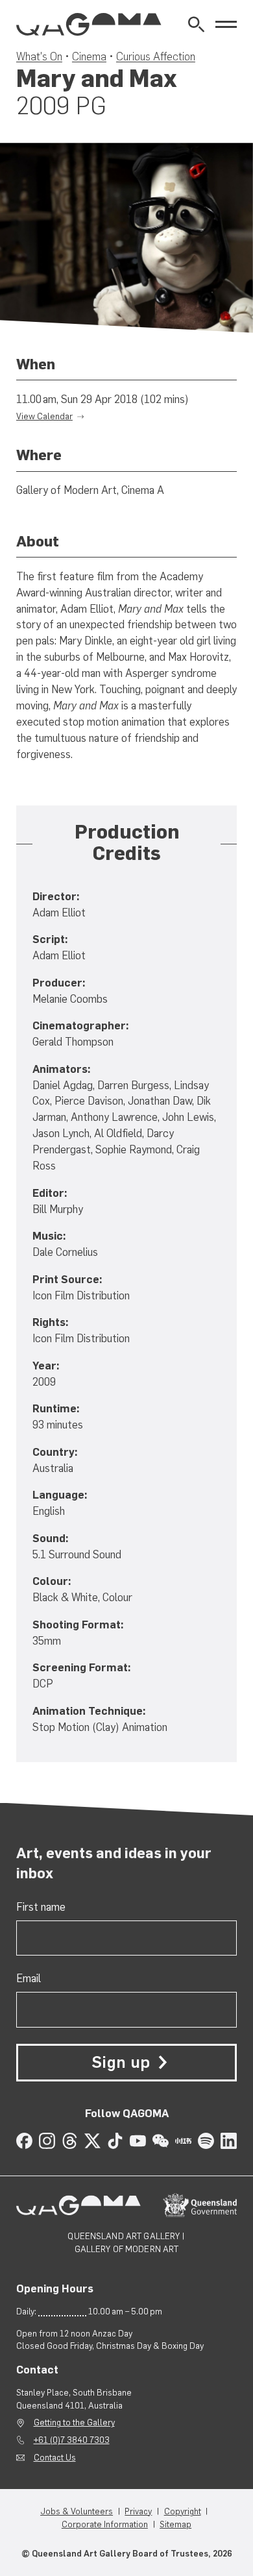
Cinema (89, 56)
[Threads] (70, 2141)
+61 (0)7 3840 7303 (72, 2440)
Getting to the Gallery (74, 2422)
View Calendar (44, 416)
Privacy (138, 2511)
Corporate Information (105, 2524)
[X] (92, 2141)
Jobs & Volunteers (77, 2511)
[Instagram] (47, 2141)
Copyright (183, 2511)
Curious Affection (156, 56)
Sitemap (175, 2524)
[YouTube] (138, 2141)
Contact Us (55, 2457)
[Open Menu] (226, 24)
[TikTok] (115, 2141)
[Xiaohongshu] (183, 2141)
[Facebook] (24, 2141)
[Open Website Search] (196, 24)
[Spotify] (206, 2141)
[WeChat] (161, 2141)
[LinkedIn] (229, 2141)
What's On (39, 56)
